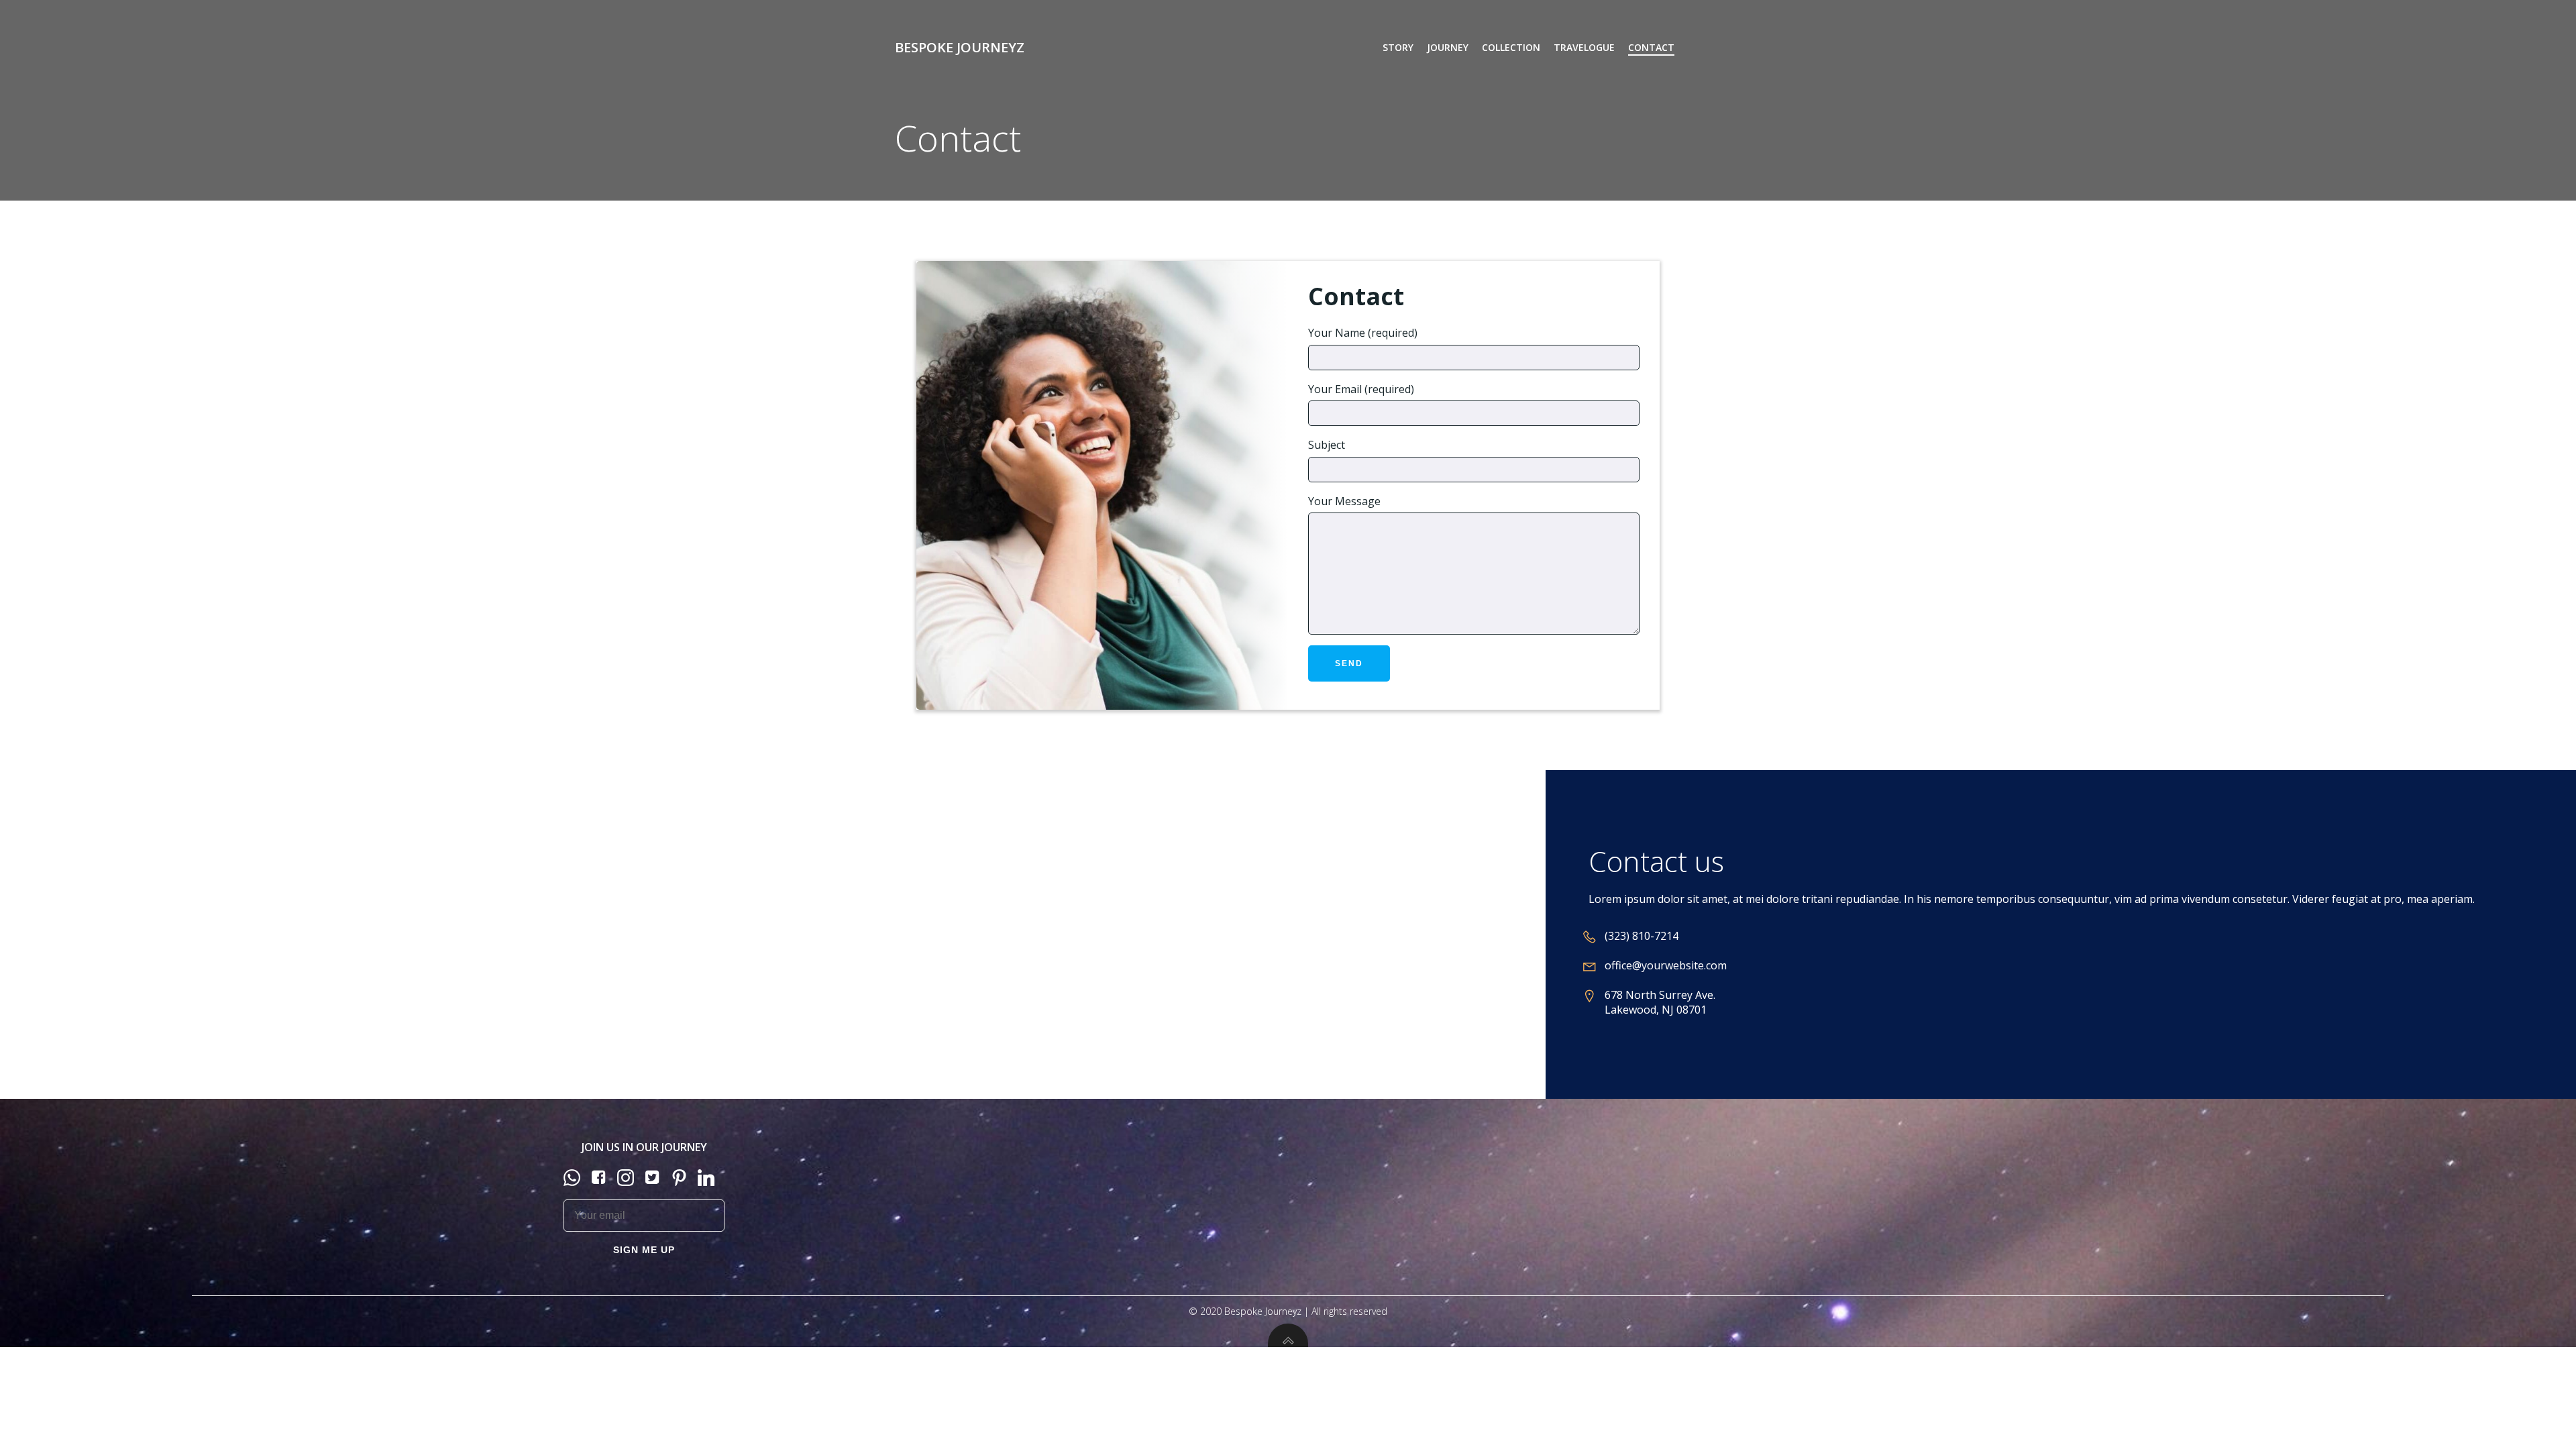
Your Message (1344, 501)
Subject (1327, 445)
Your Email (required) (1361, 389)
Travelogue (1584, 47)
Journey (1448, 47)
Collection (1511, 47)
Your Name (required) (1363, 333)
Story (1398, 47)
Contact (1651, 47)
